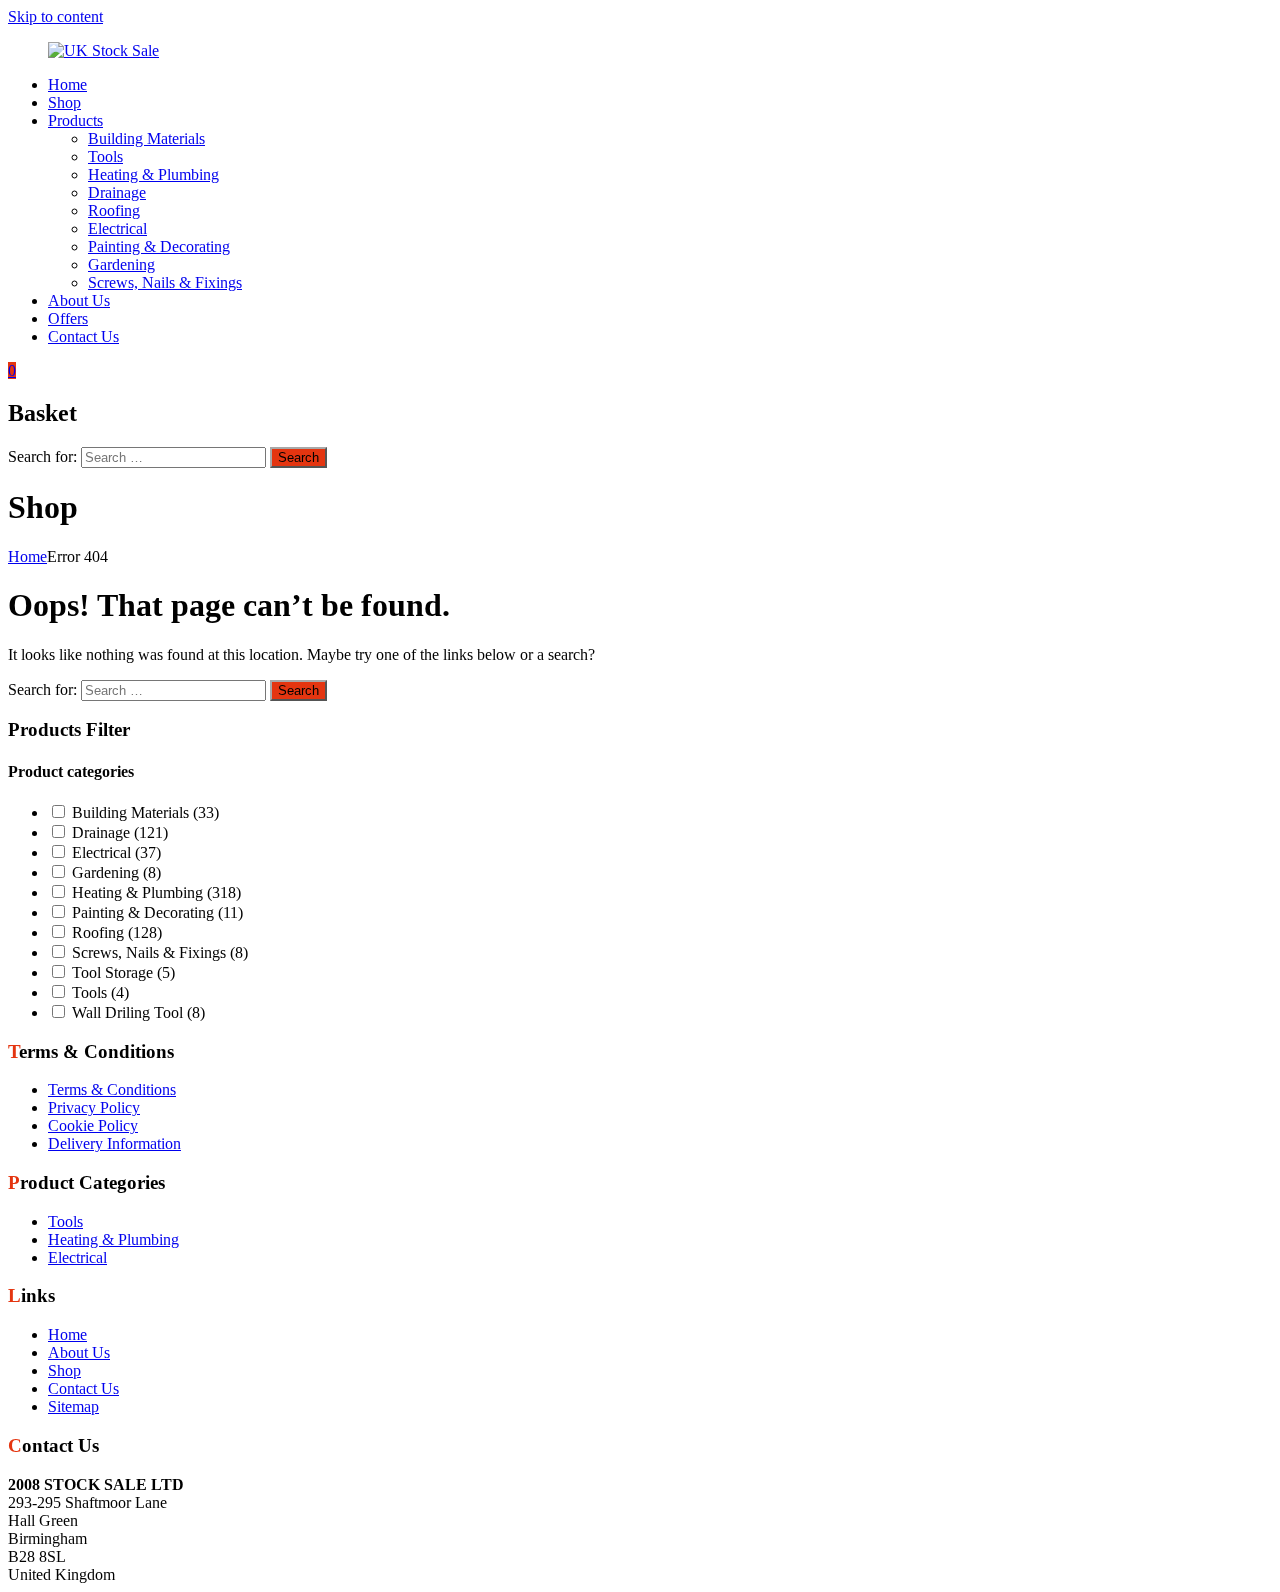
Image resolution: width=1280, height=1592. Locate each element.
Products (75, 120)
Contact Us (83, 336)
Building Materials (146, 138)
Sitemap (73, 1406)
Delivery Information (114, 1143)
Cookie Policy (93, 1125)
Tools (105, 156)
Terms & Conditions (112, 1089)
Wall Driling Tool (138, 1012)
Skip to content (55, 16)
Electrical (117, 228)
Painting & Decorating (159, 246)
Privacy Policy (94, 1107)
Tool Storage (123, 972)
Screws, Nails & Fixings (165, 282)
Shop (64, 102)
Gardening (121, 264)
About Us (79, 300)
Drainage (117, 192)
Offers (68, 318)
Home (67, 84)
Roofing (114, 210)
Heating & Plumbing (153, 174)
